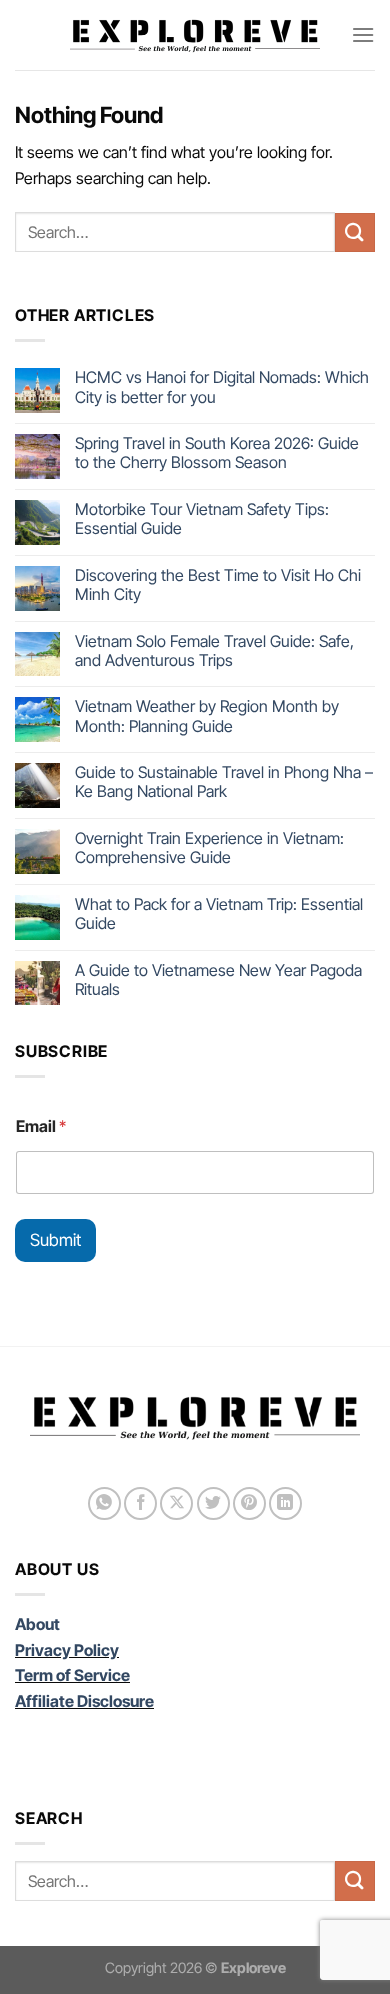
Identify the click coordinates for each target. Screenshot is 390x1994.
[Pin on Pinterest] (249, 1503)
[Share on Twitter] (213, 1503)
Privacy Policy (67, 1650)
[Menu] (363, 34)
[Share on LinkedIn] (285, 1503)
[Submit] (355, 232)
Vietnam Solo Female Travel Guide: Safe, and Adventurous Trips (214, 651)
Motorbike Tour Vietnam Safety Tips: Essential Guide (202, 519)
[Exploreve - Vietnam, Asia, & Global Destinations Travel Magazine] (195, 35)
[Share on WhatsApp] (104, 1503)
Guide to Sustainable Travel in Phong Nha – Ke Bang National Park (224, 782)
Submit (55, 1240)
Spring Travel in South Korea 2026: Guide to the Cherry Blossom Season (217, 453)
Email (41, 1126)
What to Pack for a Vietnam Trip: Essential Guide (219, 914)
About (37, 1624)
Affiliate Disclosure (84, 1701)
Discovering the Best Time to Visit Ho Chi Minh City (218, 585)
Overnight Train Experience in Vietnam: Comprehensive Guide (209, 848)
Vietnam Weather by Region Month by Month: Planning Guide (207, 716)
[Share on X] (176, 1503)
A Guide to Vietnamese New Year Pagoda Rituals (218, 980)
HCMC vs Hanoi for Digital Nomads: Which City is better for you (222, 387)
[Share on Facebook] (140, 1503)
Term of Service (72, 1675)
